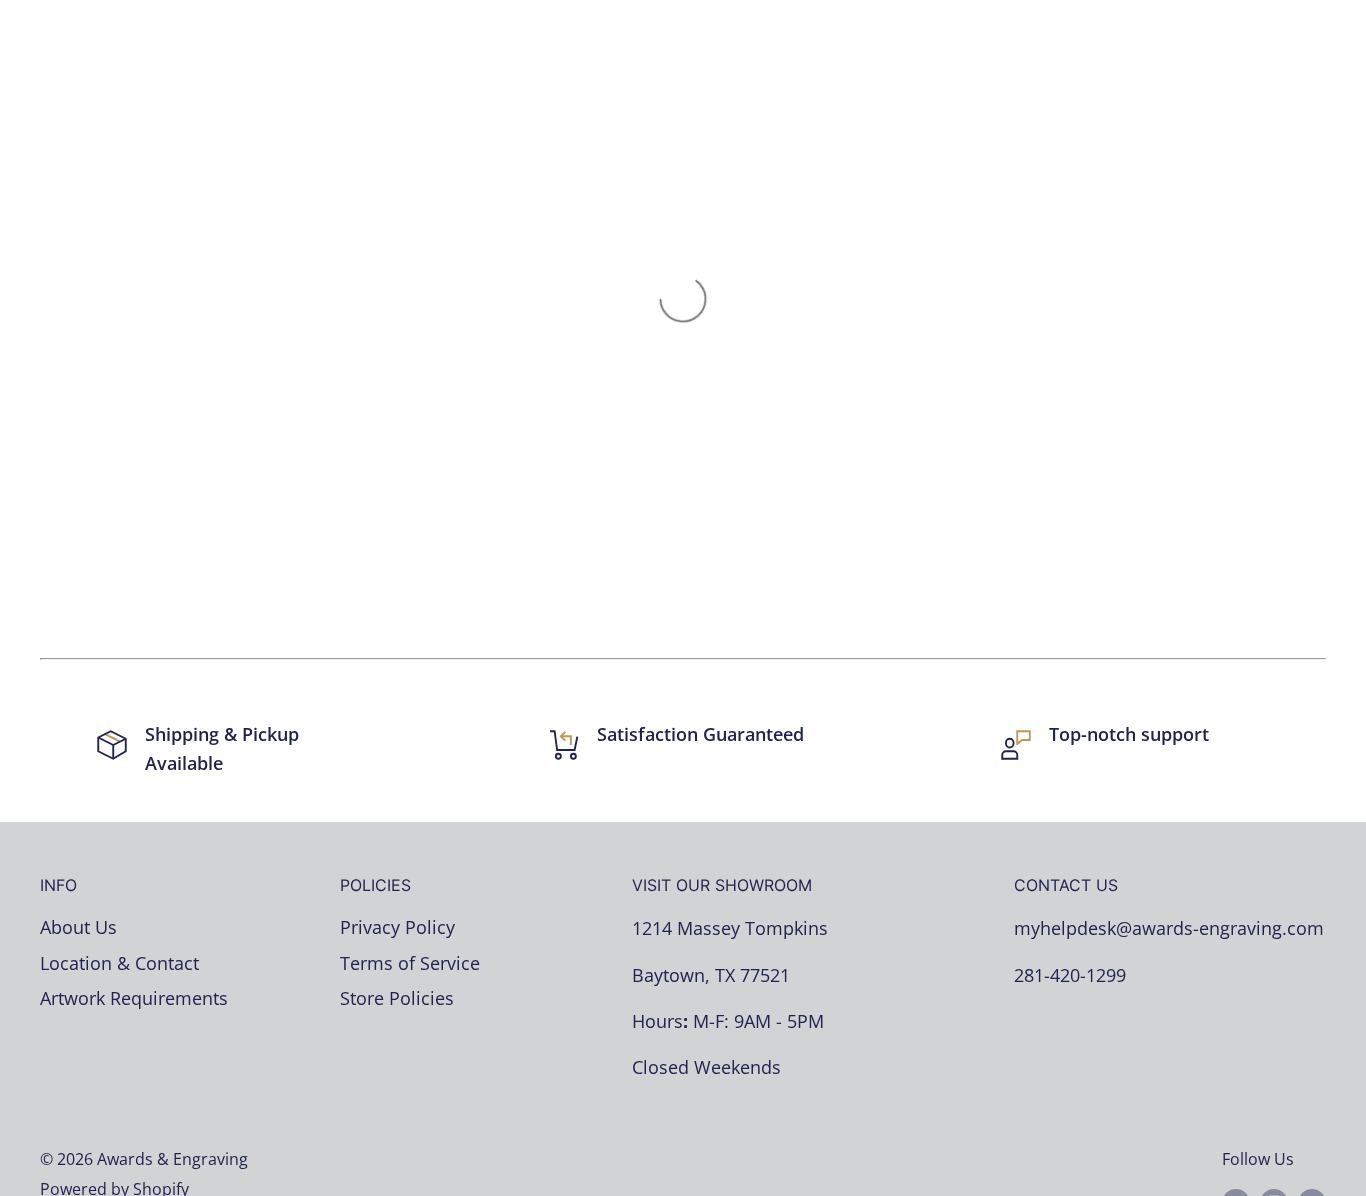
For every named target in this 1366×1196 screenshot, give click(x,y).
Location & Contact (119, 963)
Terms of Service (410, 963)
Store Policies (397, 998)
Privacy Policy (397, 927)
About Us (78, 927)
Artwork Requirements (134, 998)
